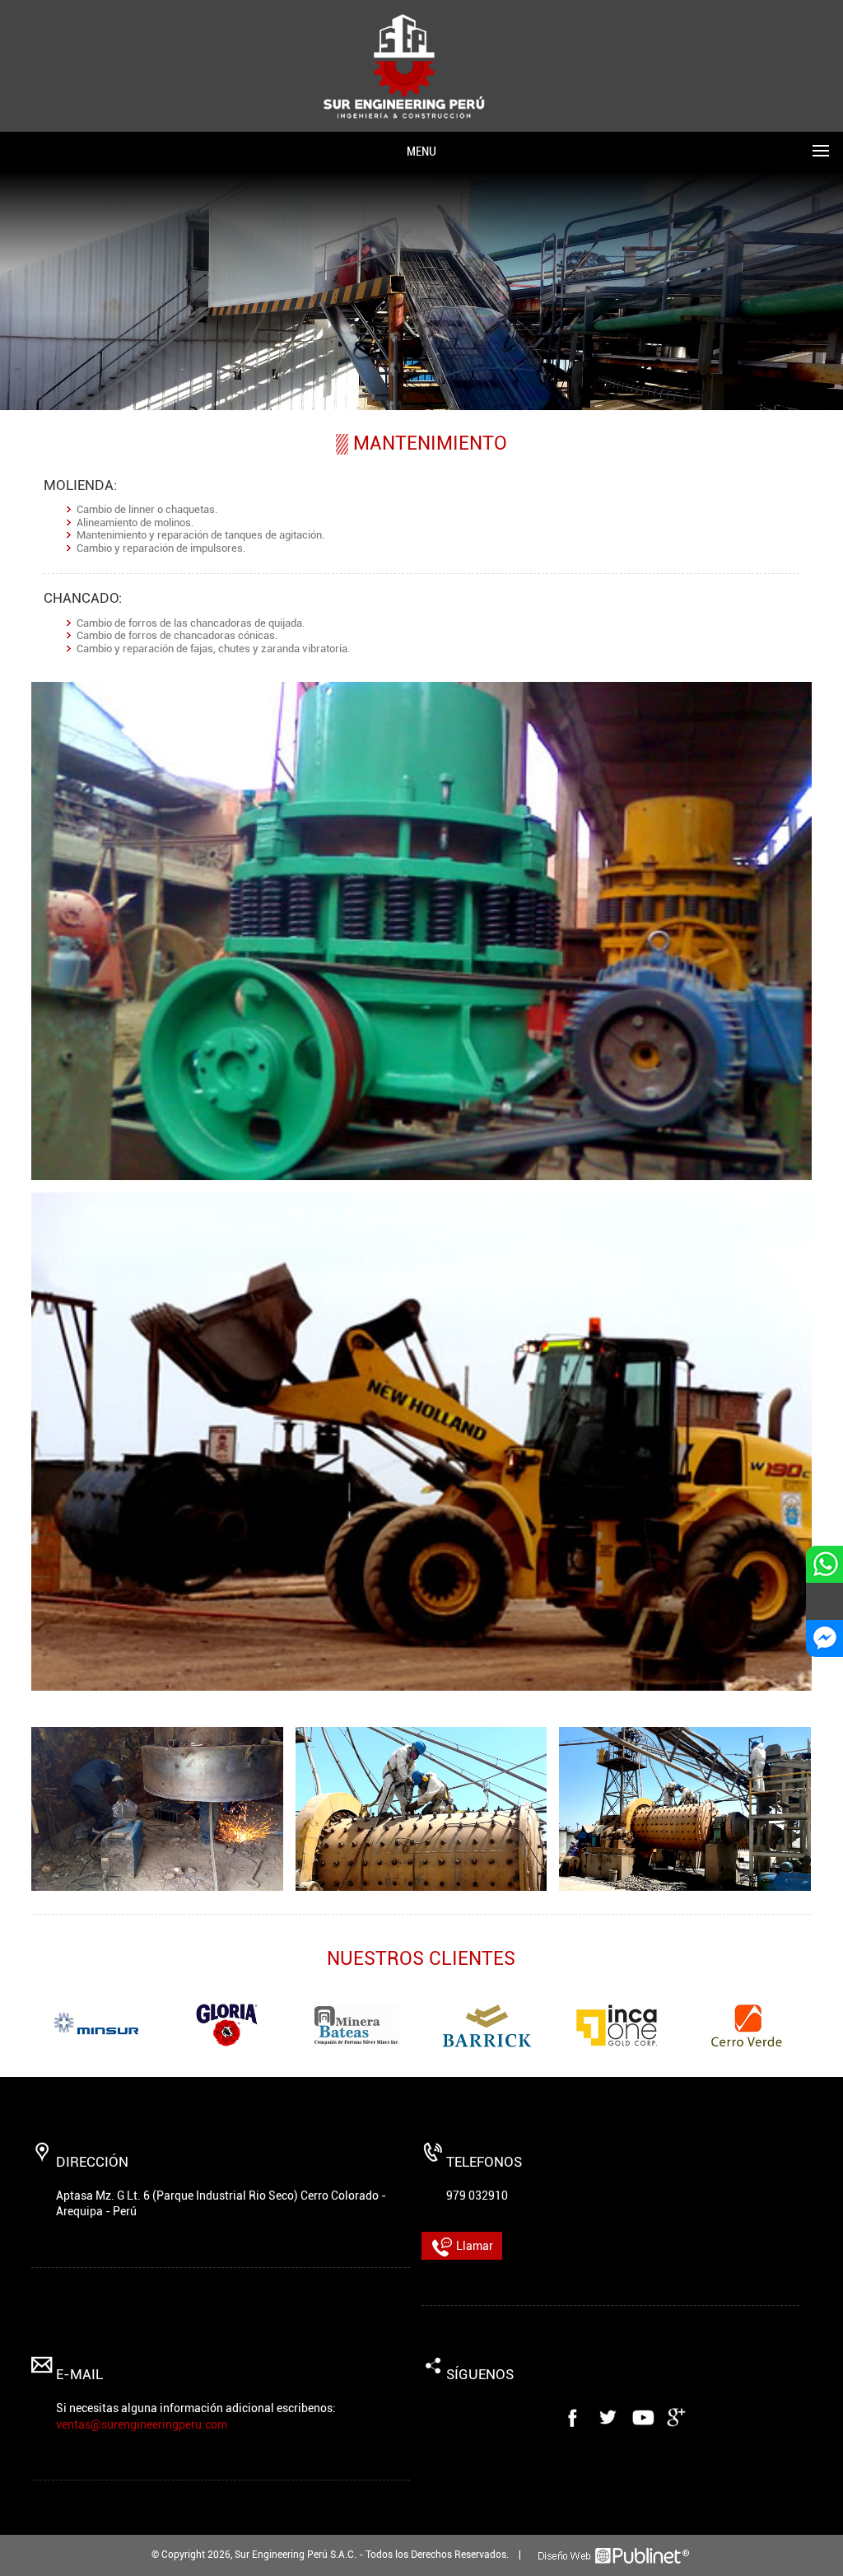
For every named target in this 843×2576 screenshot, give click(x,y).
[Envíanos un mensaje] (824, 1601)
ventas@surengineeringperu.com (142, 2424)
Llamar (473, 2246)
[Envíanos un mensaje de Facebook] (824, 1638)
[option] (96, 2025)
